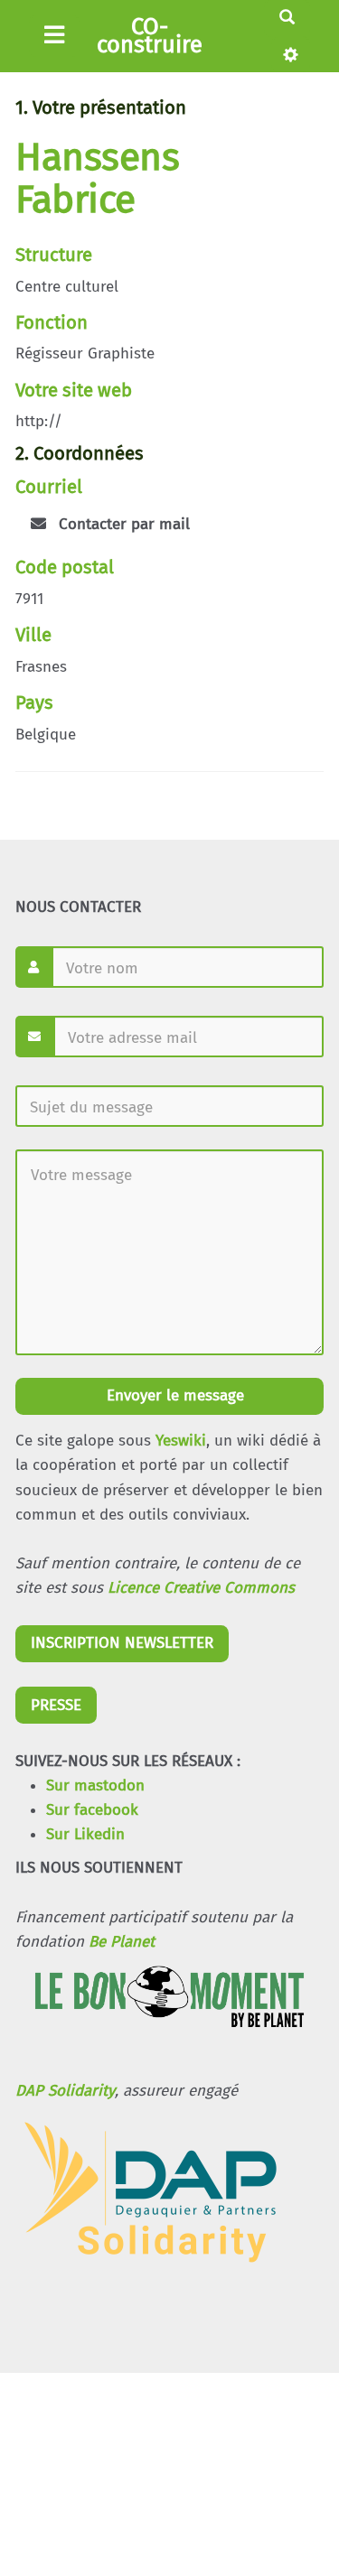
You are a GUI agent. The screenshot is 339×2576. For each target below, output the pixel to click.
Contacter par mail (122, 524)
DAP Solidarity (65, 2091)
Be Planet (122, 1942)
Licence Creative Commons (201, 1588)
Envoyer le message (173, 1395)
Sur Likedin (85, 1834)
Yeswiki (181, 1441)
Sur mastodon (95, 1786)
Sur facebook (92, 1810)
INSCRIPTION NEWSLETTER (122, 1643)
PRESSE (56, 1705)
